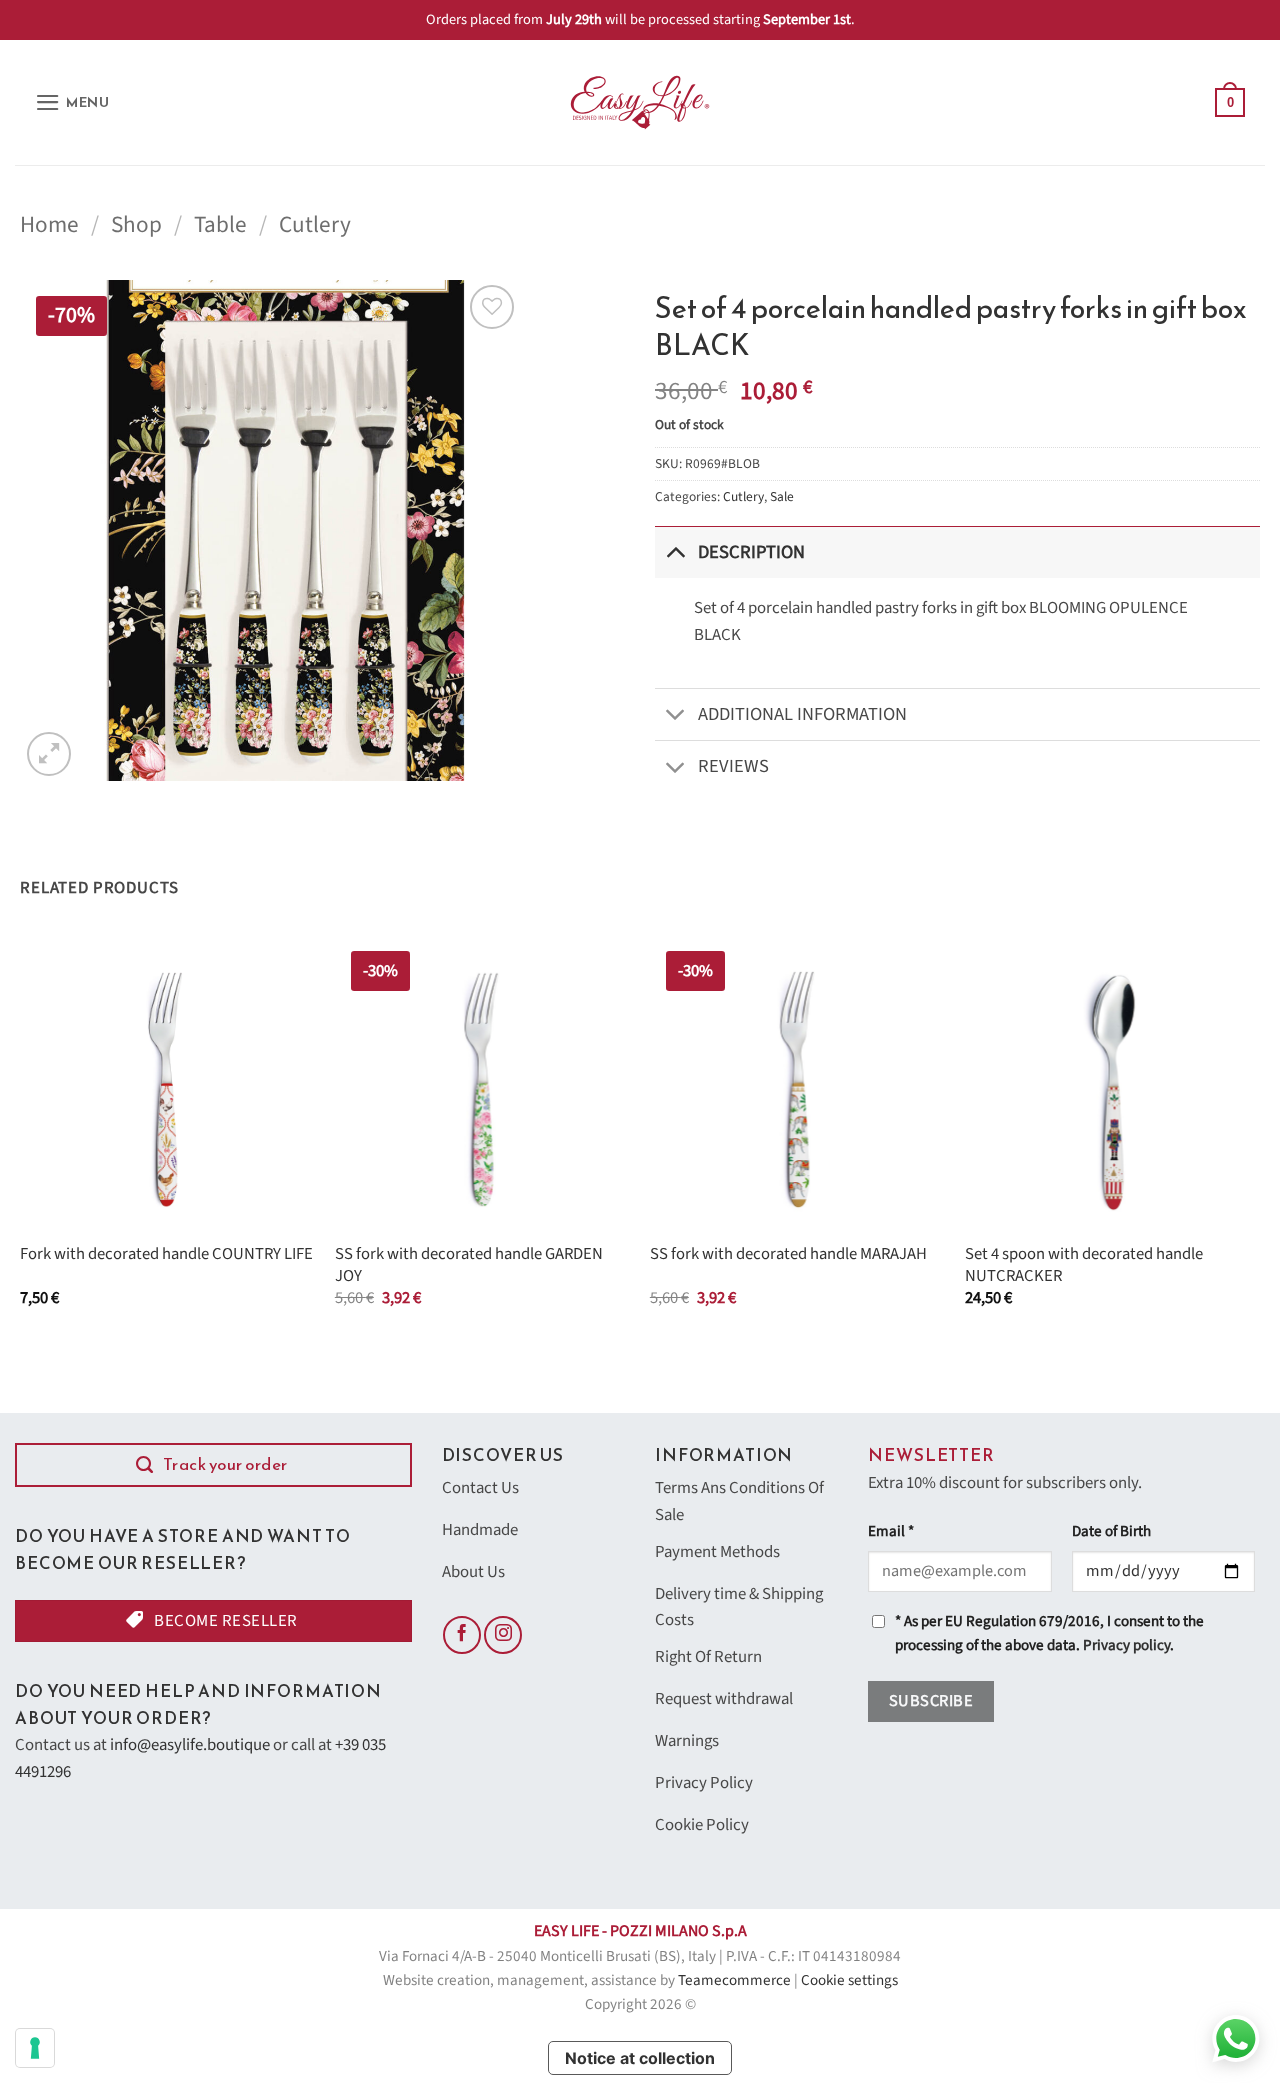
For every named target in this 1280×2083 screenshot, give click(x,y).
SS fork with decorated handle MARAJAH (788, 1255)
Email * (891, 1531)
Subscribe (931, 1701)
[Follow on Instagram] (503, 1635)
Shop (136, 224)
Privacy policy (1126, 1645)
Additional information (802, 714)
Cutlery (315, 224)
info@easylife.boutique (190, 1745)
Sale (782, 496)
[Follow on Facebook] (462, 1635)
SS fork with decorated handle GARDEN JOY (469, 1265)
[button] (72, 102)
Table (220, 224)
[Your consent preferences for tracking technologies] (35, 2048)
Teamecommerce (734, 1980)
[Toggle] (675, 551)
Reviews (733, 766)
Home (49, 224)
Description (751, 552)
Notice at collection (640, 2058)
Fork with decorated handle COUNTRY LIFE (166, 1255)
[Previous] (21, 1139)
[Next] (1259, 1139)
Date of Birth (1111, 1531)
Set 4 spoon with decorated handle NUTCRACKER (1084, 1265)
